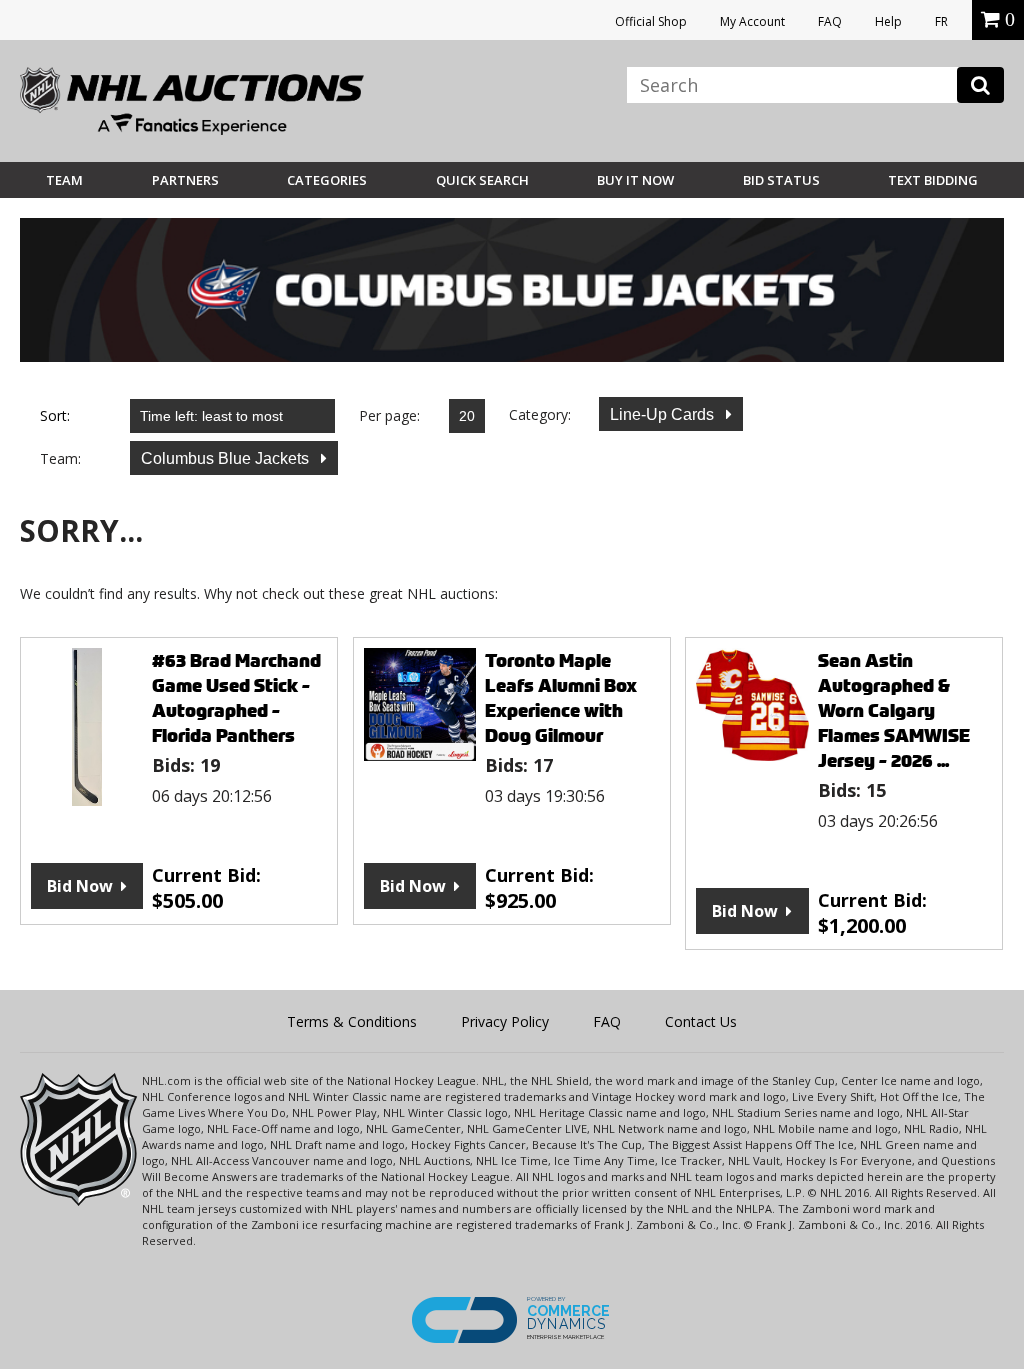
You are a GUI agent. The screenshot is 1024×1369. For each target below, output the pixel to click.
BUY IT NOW (635, 180)
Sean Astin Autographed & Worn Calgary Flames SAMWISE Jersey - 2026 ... (894, 710)
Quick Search (482, 180)
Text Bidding (933, 180)
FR (941, 21)
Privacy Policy (505, 1021)
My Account (752, 21)
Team (64, 180)
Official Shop (651, 21)
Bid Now (80, 886)
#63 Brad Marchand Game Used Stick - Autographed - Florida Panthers (236, 698)
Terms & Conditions (352, 1021)
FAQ (830, 21)
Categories (327, 180)
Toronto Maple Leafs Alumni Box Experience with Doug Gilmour (561, 698)
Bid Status (781, 180)
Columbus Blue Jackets (227, 458)
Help (888, 21)
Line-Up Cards (664, 414)
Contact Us (701, 1021)
